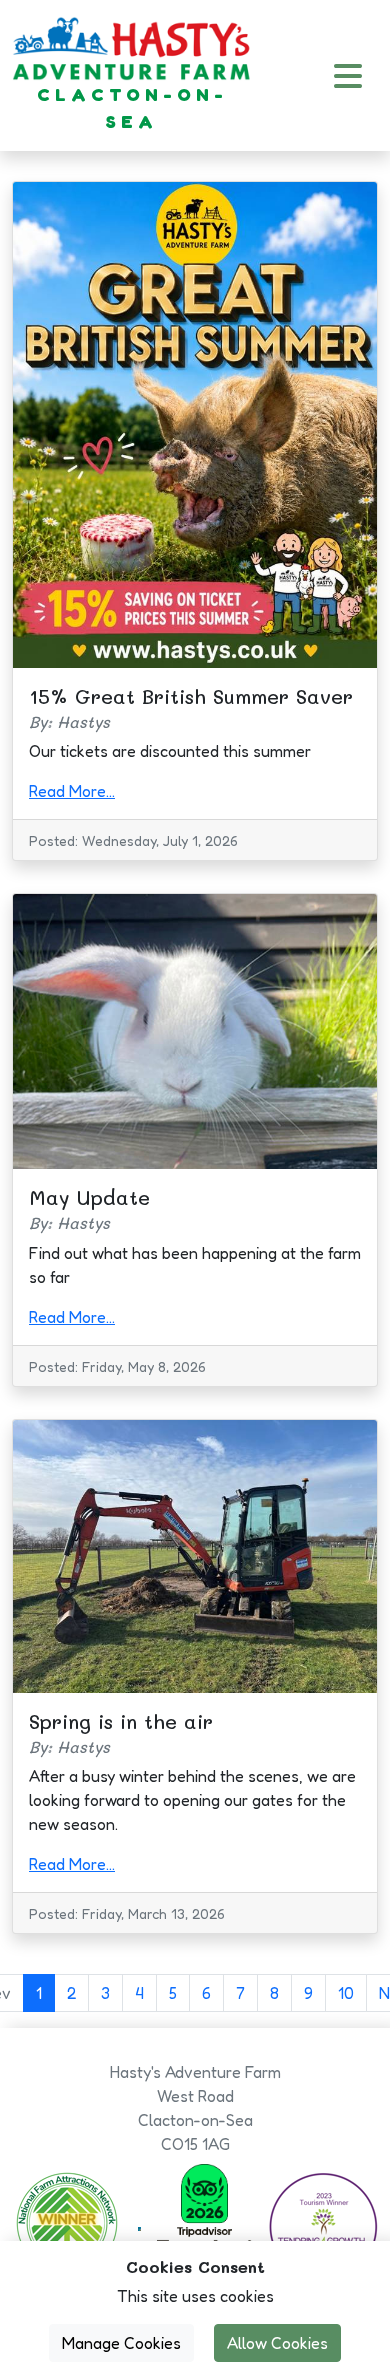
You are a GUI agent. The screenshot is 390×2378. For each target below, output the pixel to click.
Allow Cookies (277, 2343)
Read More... (72, 791)
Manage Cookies (121, 2343)
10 (346, 1993)
